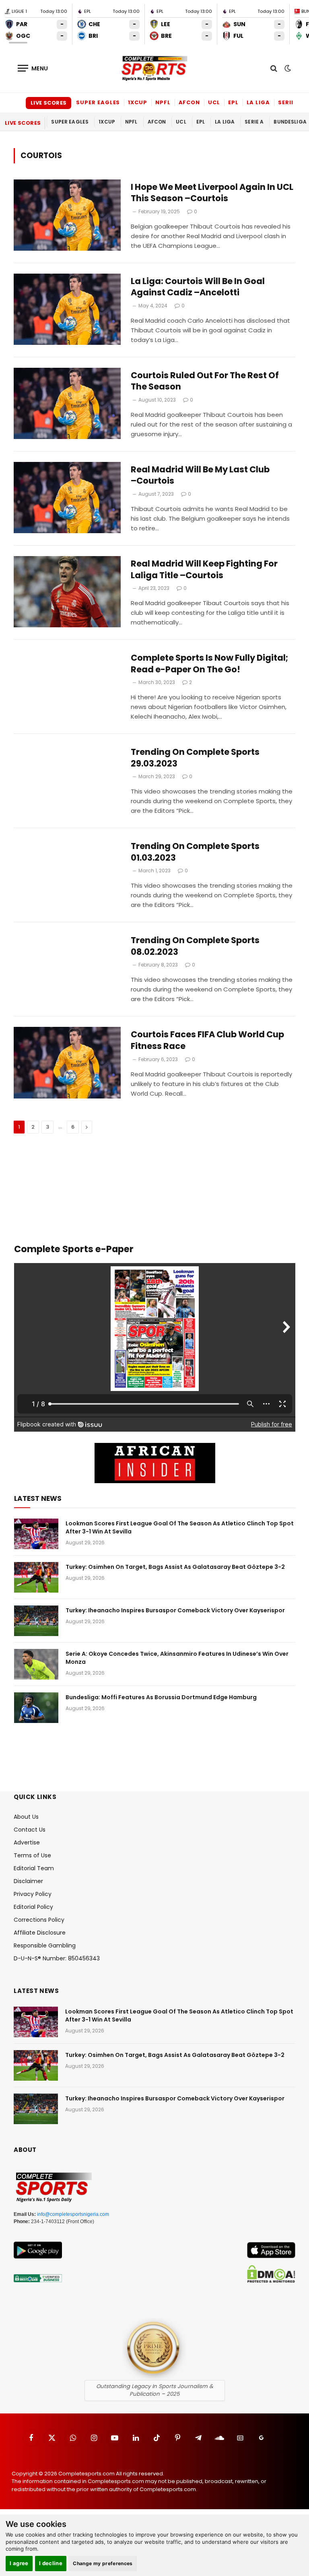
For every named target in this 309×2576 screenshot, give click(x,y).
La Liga (258, 102)
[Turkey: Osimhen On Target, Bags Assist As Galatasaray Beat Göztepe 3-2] (36, 1577)
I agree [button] (19, 2563)
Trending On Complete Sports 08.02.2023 (195, 946)
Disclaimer (28, 1881)
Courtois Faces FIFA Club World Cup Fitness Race (207, 1040)
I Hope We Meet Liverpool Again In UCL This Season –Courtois (212, 193)
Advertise (27, 1842)
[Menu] (33, 68)
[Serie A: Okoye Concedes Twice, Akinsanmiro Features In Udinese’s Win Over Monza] (36, 1664)
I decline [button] (51, 2563)
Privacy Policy (33, 1894)
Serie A (289, 102)
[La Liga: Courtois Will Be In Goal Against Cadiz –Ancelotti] (67, 309)
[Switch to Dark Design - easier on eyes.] (287, 68)
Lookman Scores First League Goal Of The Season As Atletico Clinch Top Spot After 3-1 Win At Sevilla (180, 1527)
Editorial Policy (33, 1907)
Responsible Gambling (45, 1945)
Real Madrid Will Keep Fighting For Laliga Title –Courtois (204, 570)
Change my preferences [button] (103, 2563)
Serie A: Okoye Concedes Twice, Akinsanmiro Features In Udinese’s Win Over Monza (177, 1658)
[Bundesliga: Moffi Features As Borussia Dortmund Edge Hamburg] (36, 1708)
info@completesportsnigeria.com (73, 2214)
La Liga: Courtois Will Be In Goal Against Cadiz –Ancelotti (198, 287)
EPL (233, 102)
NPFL (163, 102)
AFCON (190, 102)
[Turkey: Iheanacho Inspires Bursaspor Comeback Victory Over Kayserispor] (36, 1621)
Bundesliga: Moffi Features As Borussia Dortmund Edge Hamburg (161, 1697)
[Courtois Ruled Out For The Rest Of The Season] (67, 403)
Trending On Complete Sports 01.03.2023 (195, 852)
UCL (214, 102)
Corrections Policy (39, 1920)
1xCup (138, 102)
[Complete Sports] (154, 68)
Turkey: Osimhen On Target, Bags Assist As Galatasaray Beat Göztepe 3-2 (175, 1567)
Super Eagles (98, 102)
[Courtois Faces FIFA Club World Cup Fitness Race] (67, 1062)
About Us (26, 1817)
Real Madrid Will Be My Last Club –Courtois (200, 475)
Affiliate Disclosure (40, 1933)
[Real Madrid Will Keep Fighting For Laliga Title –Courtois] (67, 592)
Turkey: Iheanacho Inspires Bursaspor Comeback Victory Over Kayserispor (175, 1610)
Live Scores (48, 103)
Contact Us (30, 1830)
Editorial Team (34, 1868)
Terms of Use (32, 1855)
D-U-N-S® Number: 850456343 (57, 1958)
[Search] (274, 68)
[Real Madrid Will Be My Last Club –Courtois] (67, 498)
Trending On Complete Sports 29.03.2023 (195, 758)
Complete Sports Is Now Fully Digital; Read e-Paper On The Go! (209, 664)
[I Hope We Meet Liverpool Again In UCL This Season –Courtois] (67, 215)
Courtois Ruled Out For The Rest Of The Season (205, 381)
